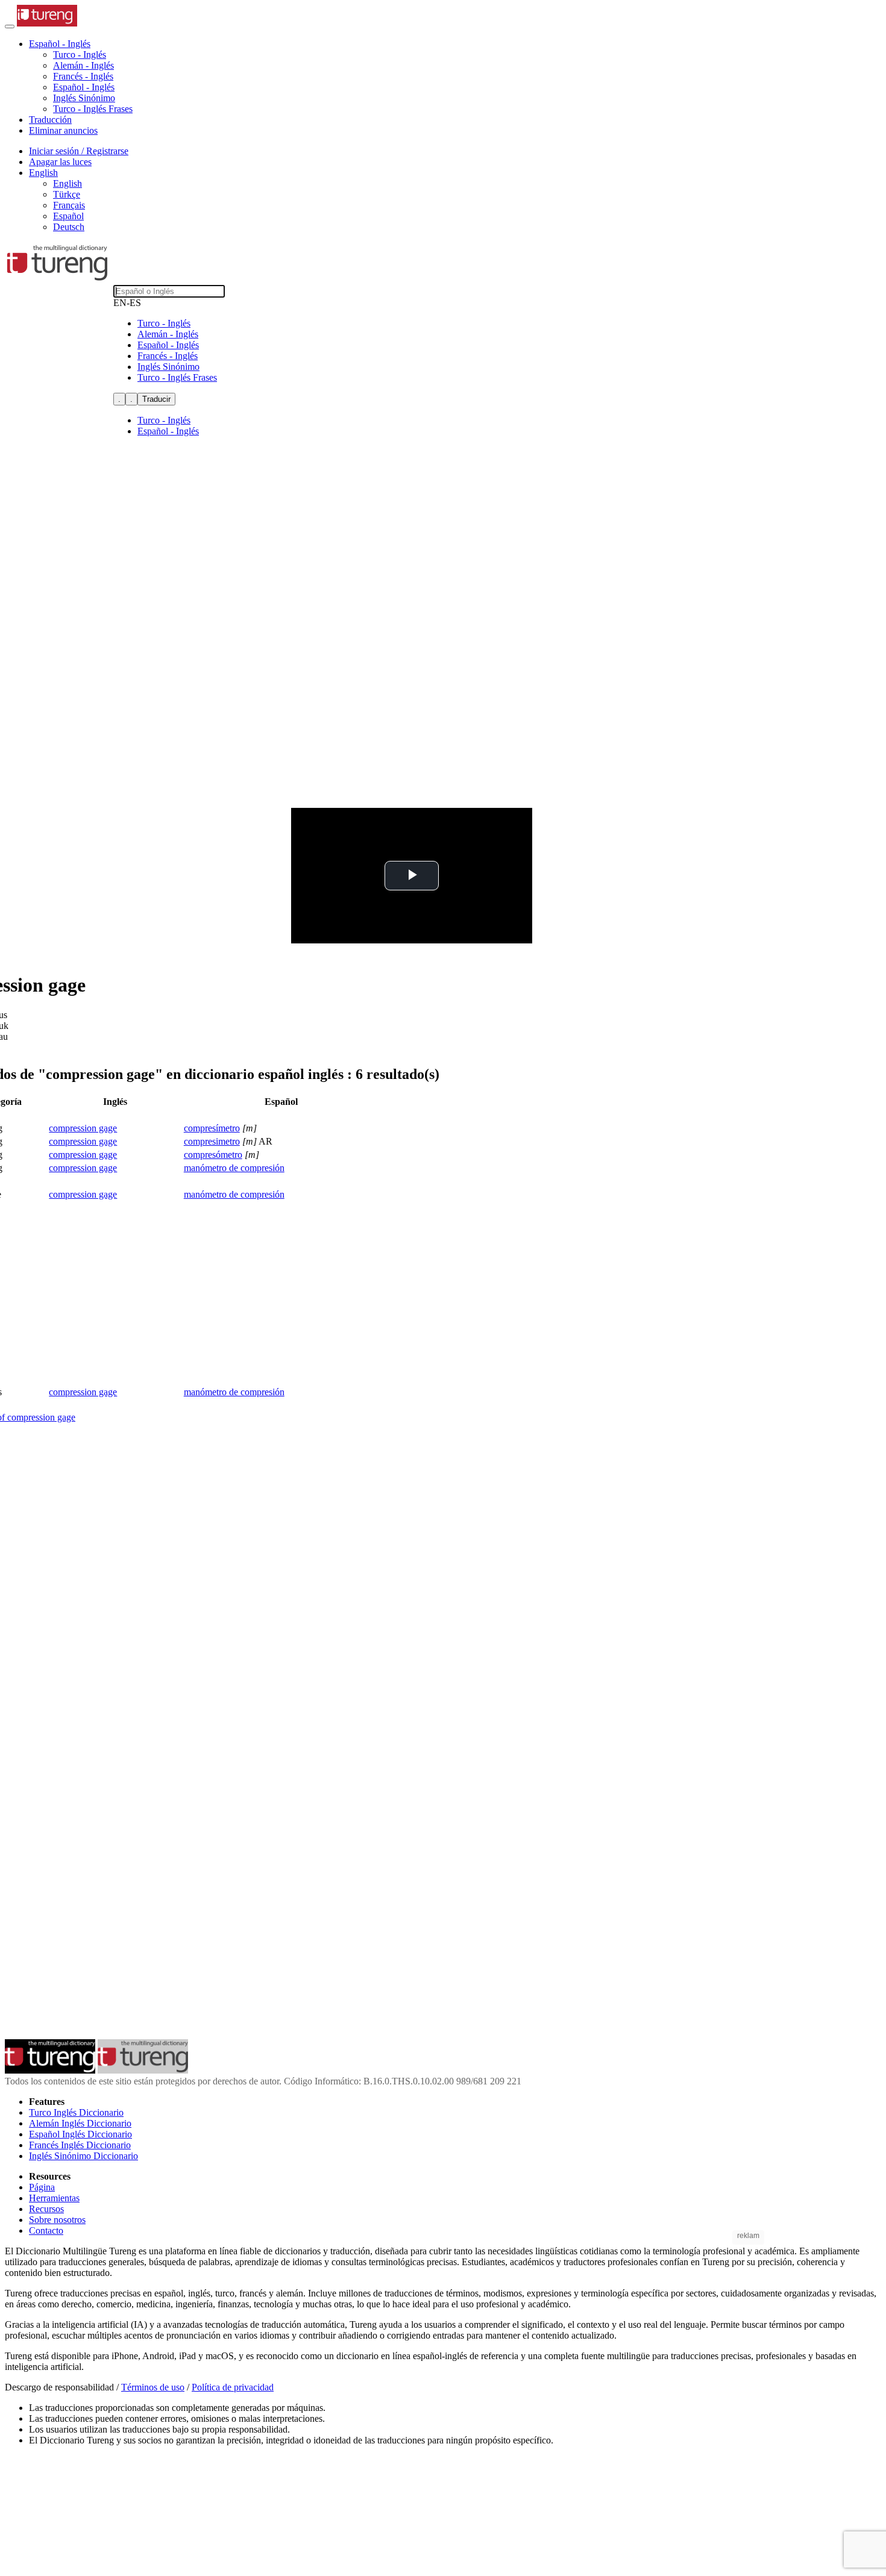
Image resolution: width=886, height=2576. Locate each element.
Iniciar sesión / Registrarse (79, 151)
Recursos (46, 2209)
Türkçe (67, 194)
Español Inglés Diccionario (80, 2134)
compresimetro (212, 1141)
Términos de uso (153, 2387)
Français (69, 205)
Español (68, 216)
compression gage (83, 1128)
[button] (60, 44)
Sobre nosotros (57, 2220)
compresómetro (213, 1155)
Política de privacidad (233, 2387)
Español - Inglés (84, 87)
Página (42, 2187)
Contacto (46, 2231)
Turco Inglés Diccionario (76, 2112)
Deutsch (69, 227)
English (68, 183)
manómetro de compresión (234, 1168)
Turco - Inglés (80, 55)
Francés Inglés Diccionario (80, 2145)
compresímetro (212, 1128)
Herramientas (54, 2198)
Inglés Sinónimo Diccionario (83, 2156)
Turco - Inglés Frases (93, 109)
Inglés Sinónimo (84, 98)
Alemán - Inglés (83, 65)
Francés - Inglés (83, 76)
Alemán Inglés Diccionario (80, 2123)
